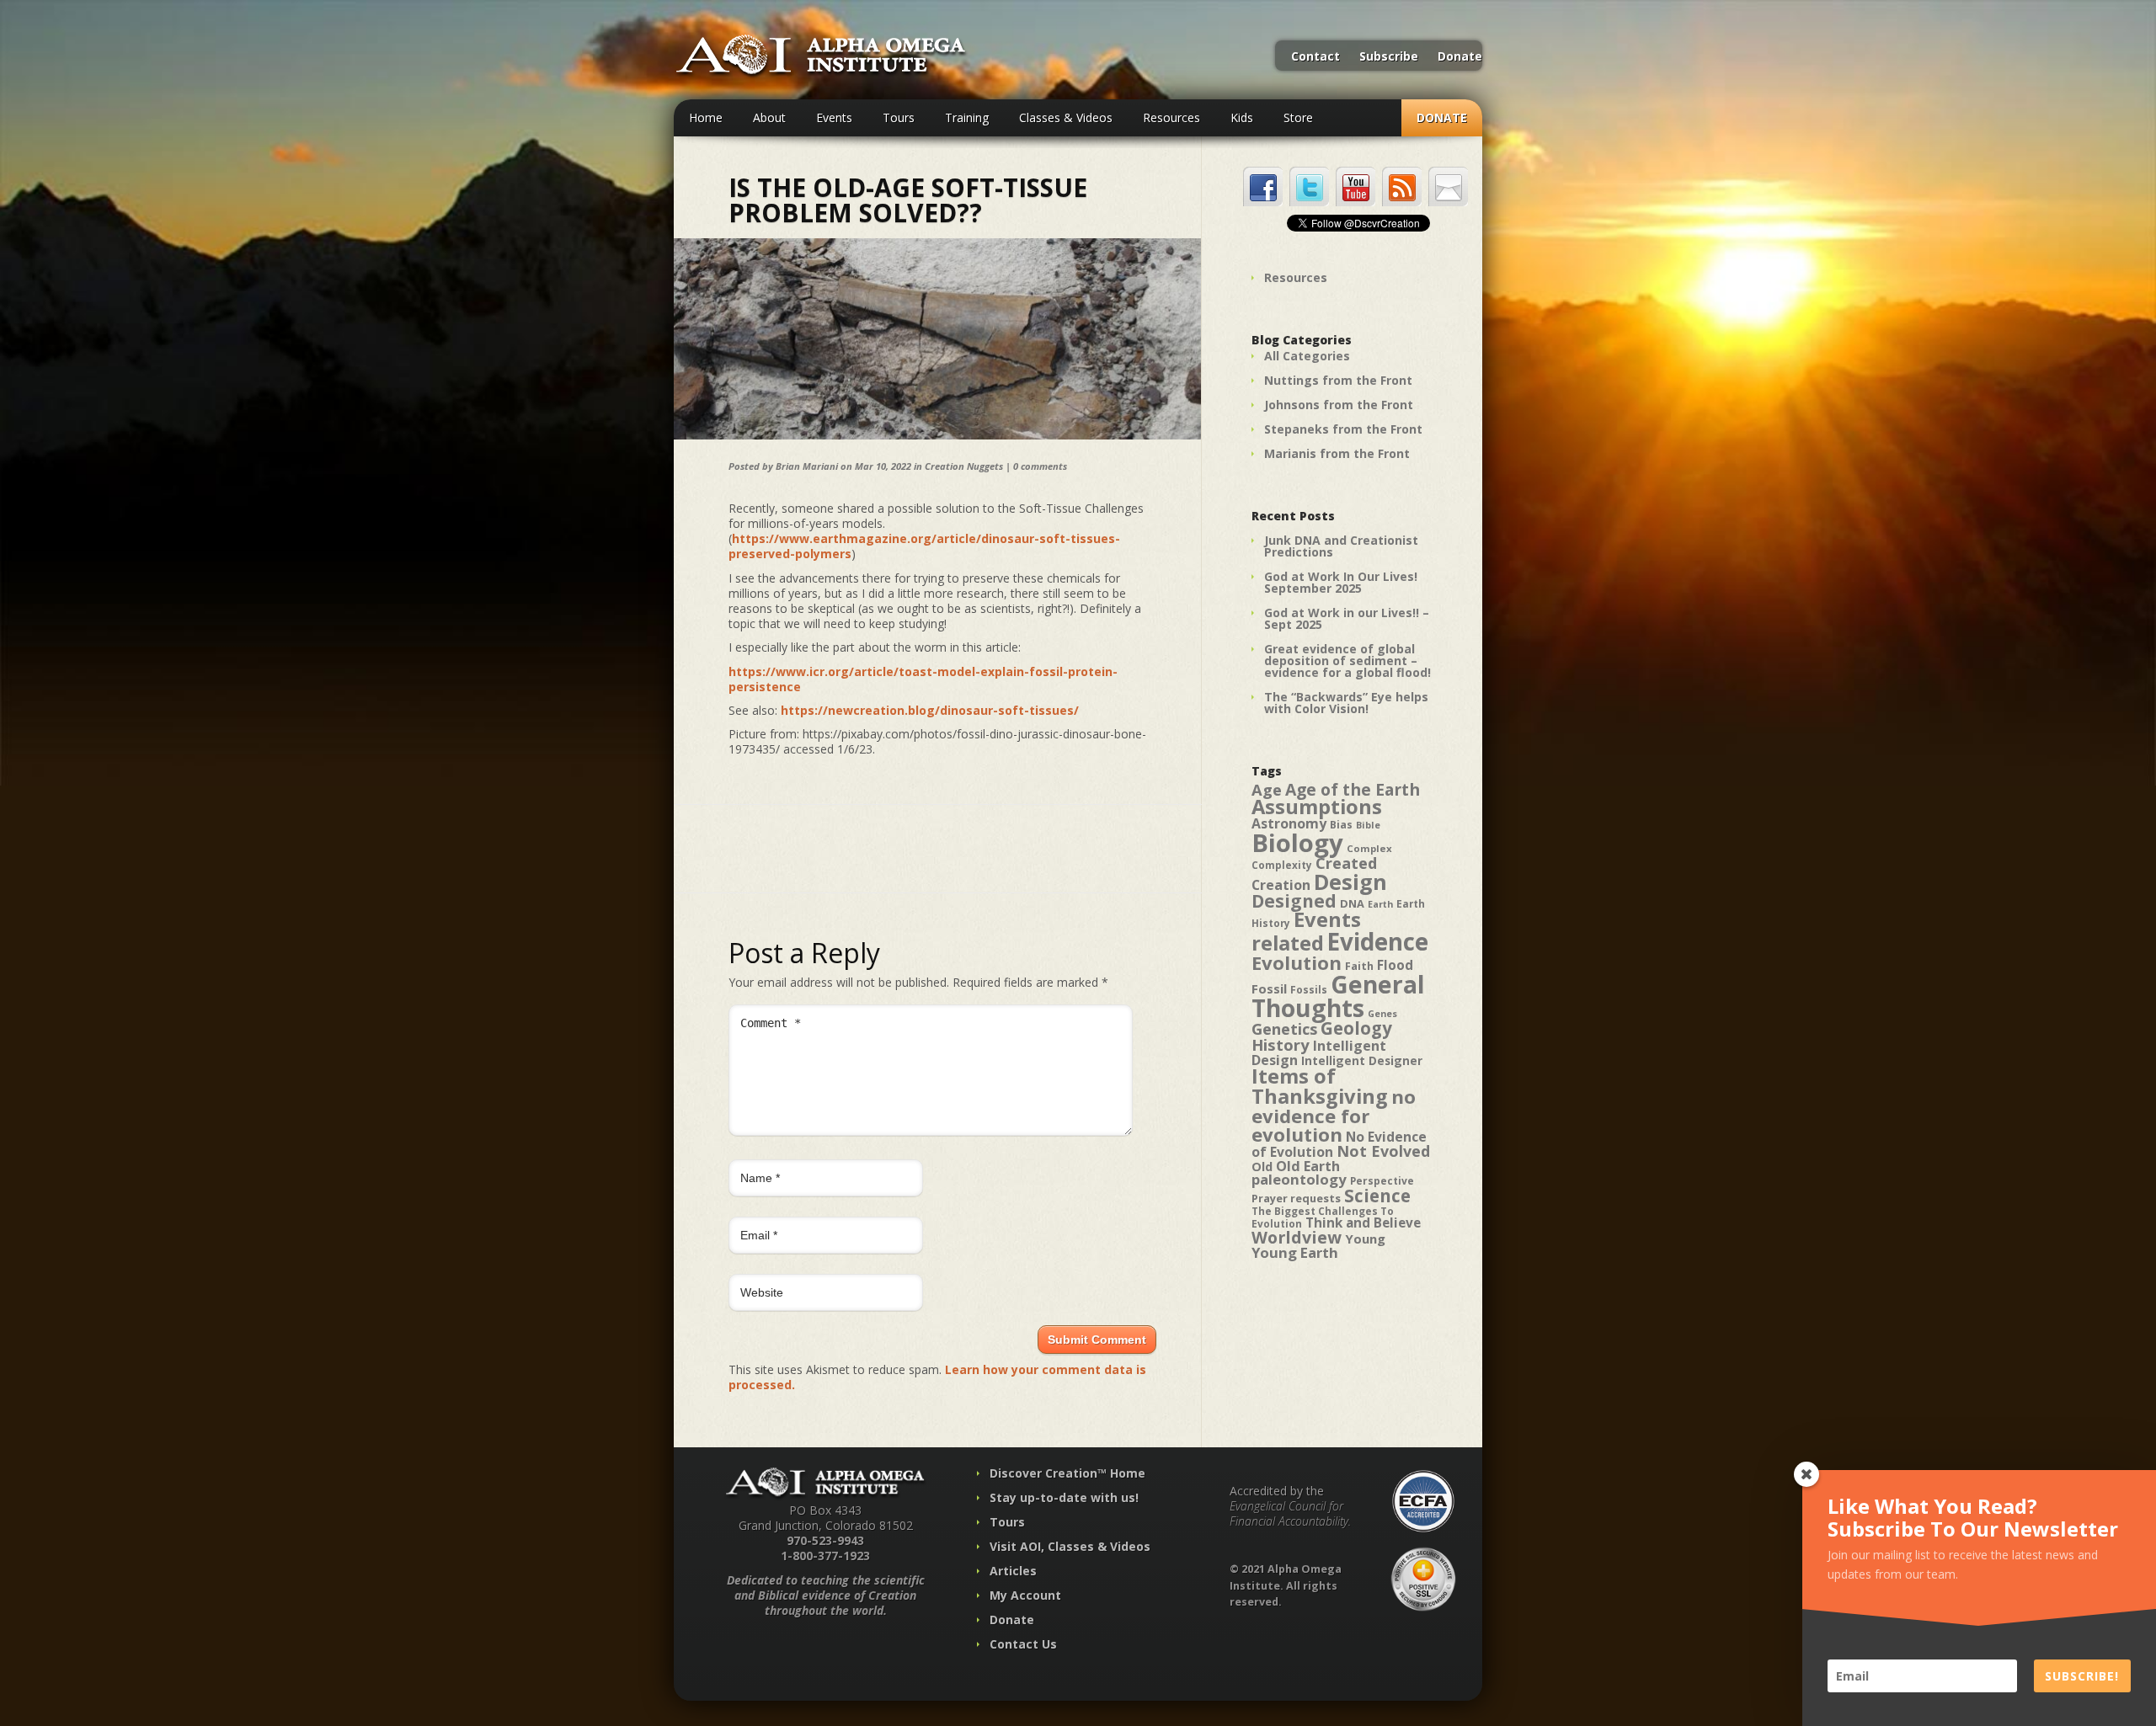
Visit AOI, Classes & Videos (1070, 1546)
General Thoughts (1338, 996)
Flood (1395, 965)
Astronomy (1289, 823)
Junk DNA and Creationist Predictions (1341, 546)
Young (1365, 1239)
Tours (899, 117)
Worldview (1297, 1237)
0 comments (1040, 466)
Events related (1306, 931)
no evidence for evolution (1334, 1116)
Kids (1242, 117)
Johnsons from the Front (1339, 405)
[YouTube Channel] (1356, 186)
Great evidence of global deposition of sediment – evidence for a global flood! (1347, 661)
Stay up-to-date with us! (1064, 1497)
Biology (1297, 843)
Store (1298, 117)
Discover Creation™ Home (1067, 1473)
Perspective (1382, 1181)
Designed (1294, 901)
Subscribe (1389, 57)
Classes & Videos (1066, 117)
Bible (1368, 825)
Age (1267, 789)
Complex (1369, 848)
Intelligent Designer (1362, 1061)
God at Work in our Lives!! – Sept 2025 (1347, 618)
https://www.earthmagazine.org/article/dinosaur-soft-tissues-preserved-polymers (924, 546)
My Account (1025, 1595)
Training (967, 117)
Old (1262, 1167)
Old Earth (1308, 1166)
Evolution (1297, 963)
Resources (1171, 117)
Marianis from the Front (1337, 453)
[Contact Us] (1448, 186)
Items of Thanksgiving (1320, 1086)
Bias (1341, 825)
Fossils (1309, 990)
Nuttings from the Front (1338, 380)
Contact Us (1023, 1644)
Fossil (1269, 988)
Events (834, 117)
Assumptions (1317, 807)
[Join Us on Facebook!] (1263, 186)
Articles (1013, 1571)
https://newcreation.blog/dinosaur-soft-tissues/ (930, 710)
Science (1377, 1196)
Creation (1281, 885)
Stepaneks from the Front (1343, 429)
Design (1350, 882)
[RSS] (1402, 186)
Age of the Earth (1353, 789)
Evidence (1378, 941)
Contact (1315, 57)
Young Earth (1295, 1252)
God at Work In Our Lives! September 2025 (1341, 582)
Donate (1460, 57)
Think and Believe (1363, 1223)
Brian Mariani (807, 466)
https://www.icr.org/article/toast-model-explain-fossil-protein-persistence (923, 679)
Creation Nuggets (964, 466)
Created (1346, 863)
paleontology (1299, 1179)
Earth (1380, 904)
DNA (1352, 903)
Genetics (1284, 1028)
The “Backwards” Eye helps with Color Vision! (1346, 703)
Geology (1356, 1028)
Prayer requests (1296, 1198)
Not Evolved (1383, 1151)
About (769, 117)
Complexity (1282, 865)
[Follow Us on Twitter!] (1309, 186)
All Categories (1307, 356)
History (1281, 1044)
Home (706, 117)
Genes (1382, 1014)
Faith (1359, 966)
